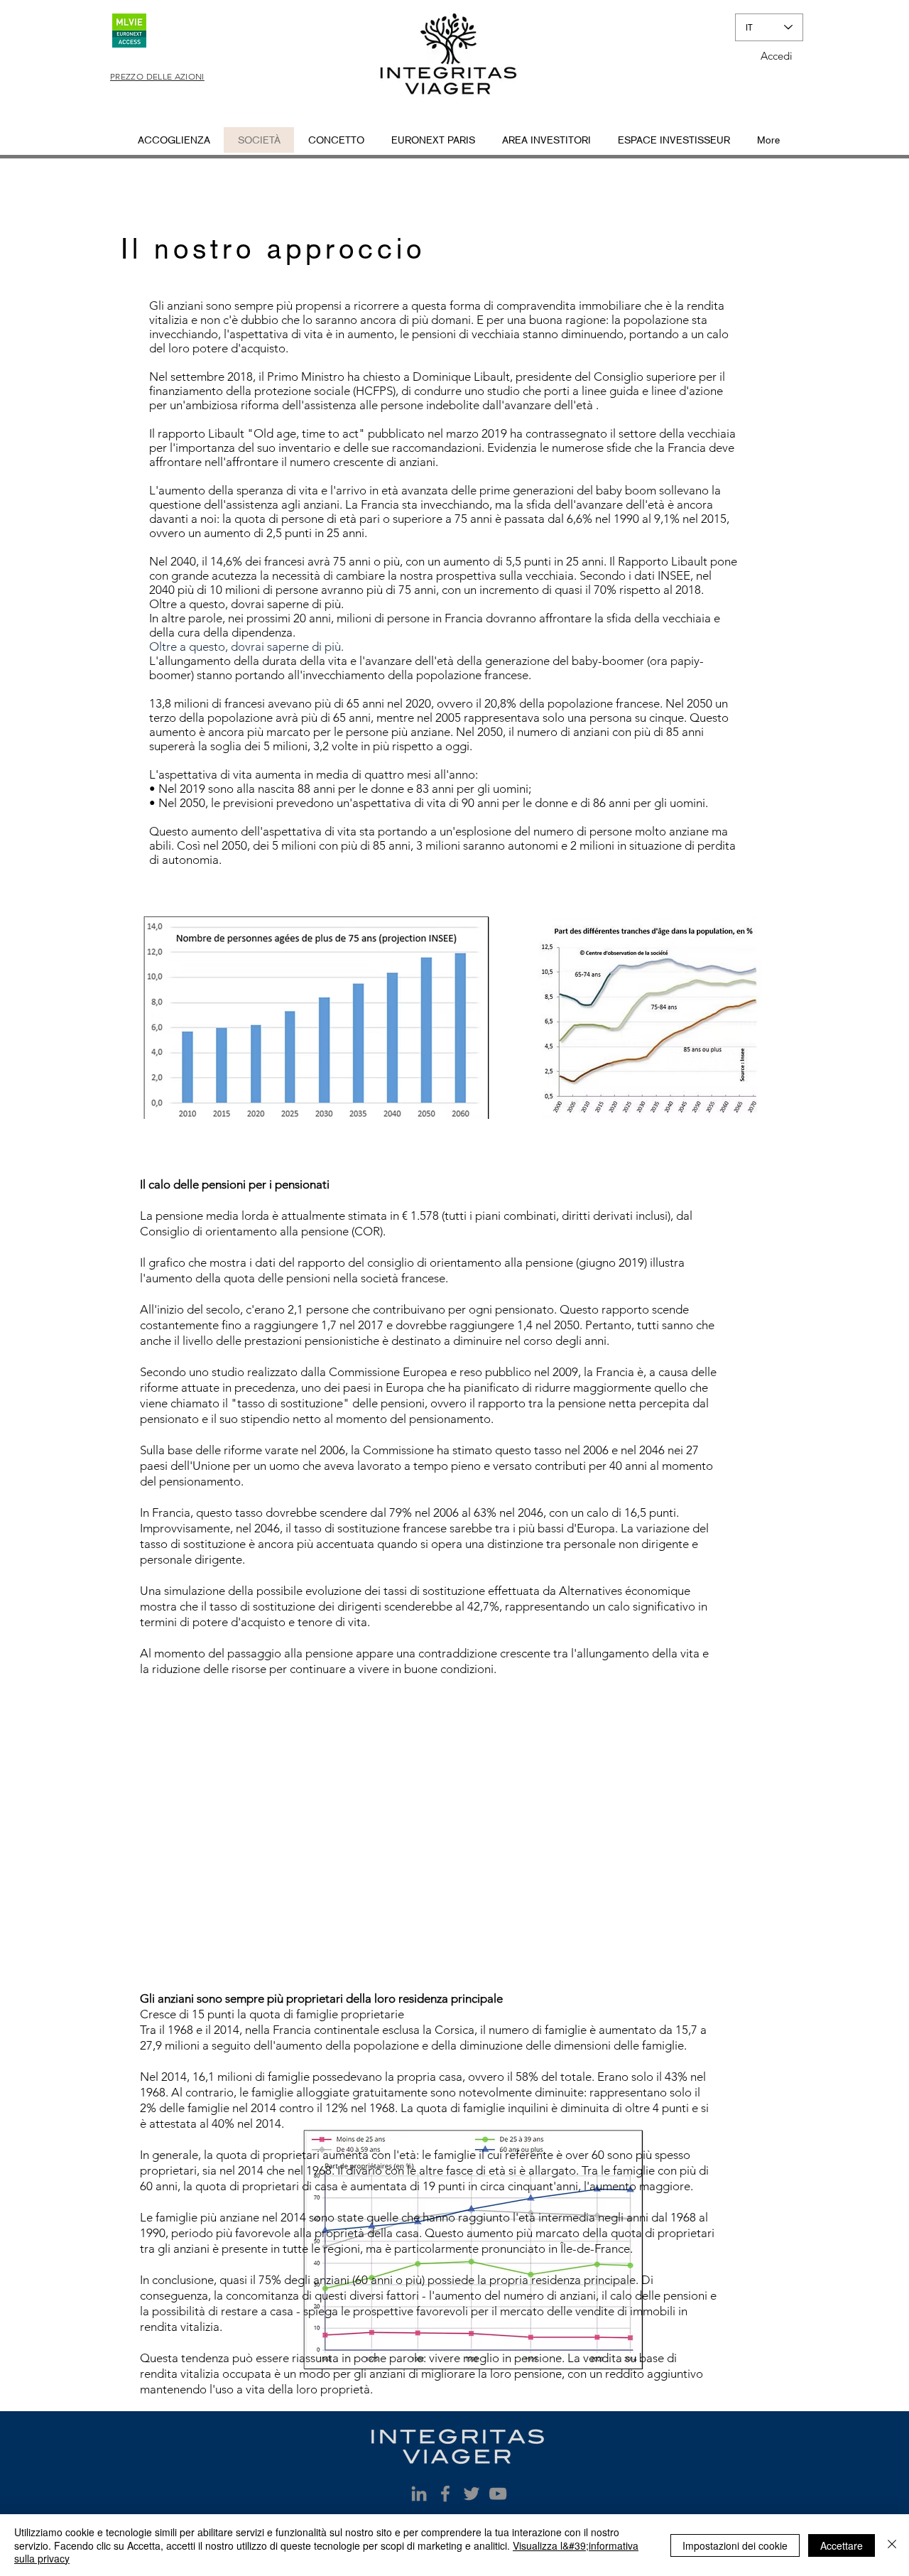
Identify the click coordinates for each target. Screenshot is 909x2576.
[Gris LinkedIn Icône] (419, 2494)
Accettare (842, 2545)
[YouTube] (498, 2494)
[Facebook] (445, 2494)
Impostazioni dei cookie (735, 2545)
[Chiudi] (892, 2545)
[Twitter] (472, 2494)
